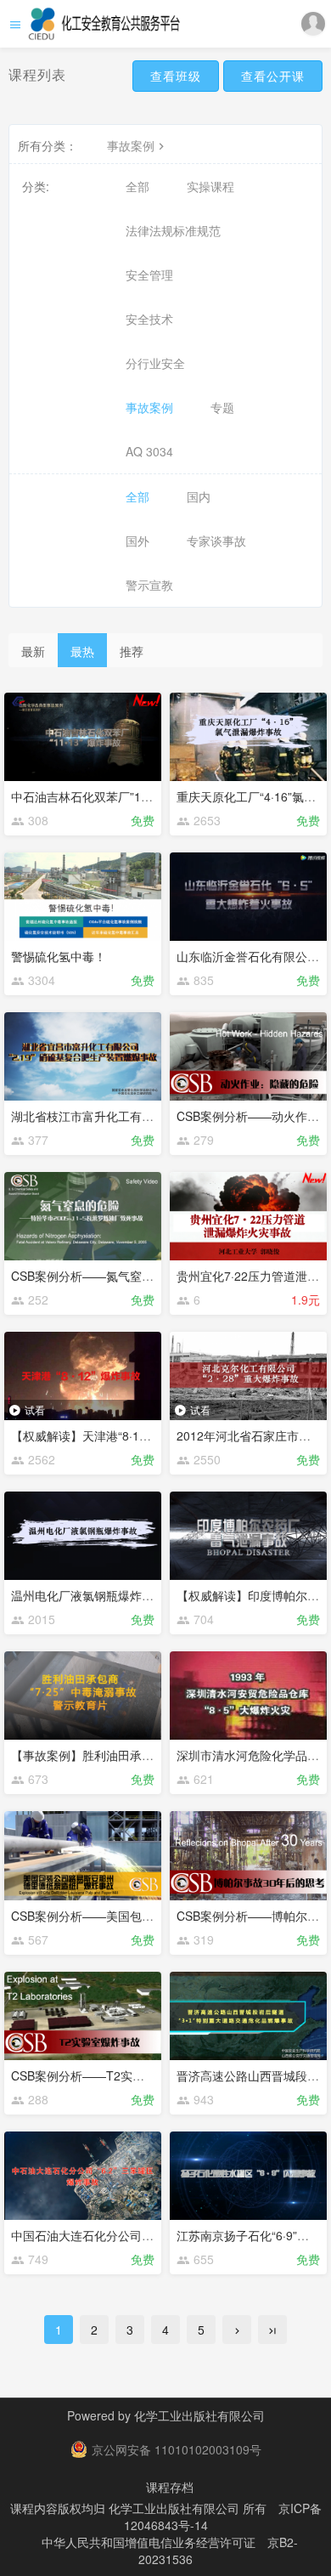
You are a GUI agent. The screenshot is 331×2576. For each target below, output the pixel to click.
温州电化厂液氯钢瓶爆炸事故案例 (100, 1595)
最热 (82, 651)
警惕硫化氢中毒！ (59, 956)
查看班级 (176, 76)
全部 (137, 186)
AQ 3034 (149, 451)
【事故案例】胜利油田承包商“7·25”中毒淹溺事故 (140, 1755)
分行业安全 (155, 363)
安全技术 (149, 319)
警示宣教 (149, 585)
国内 (199, 496)
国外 (137, 541)
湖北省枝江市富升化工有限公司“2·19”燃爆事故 (134, 1116)
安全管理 (149, 275)
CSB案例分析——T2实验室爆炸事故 (107, 2075)
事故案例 (131, 145)
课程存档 (170, 2487)
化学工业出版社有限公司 (199, 2415)
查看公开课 (273, 76)
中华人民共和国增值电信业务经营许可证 (149, 2542)
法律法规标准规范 (173, 230)
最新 (33, 651)
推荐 (132, 651)
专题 (222, 407)
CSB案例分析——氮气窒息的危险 (100, 1276)
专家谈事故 (216, 541)
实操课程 (210, 186)
